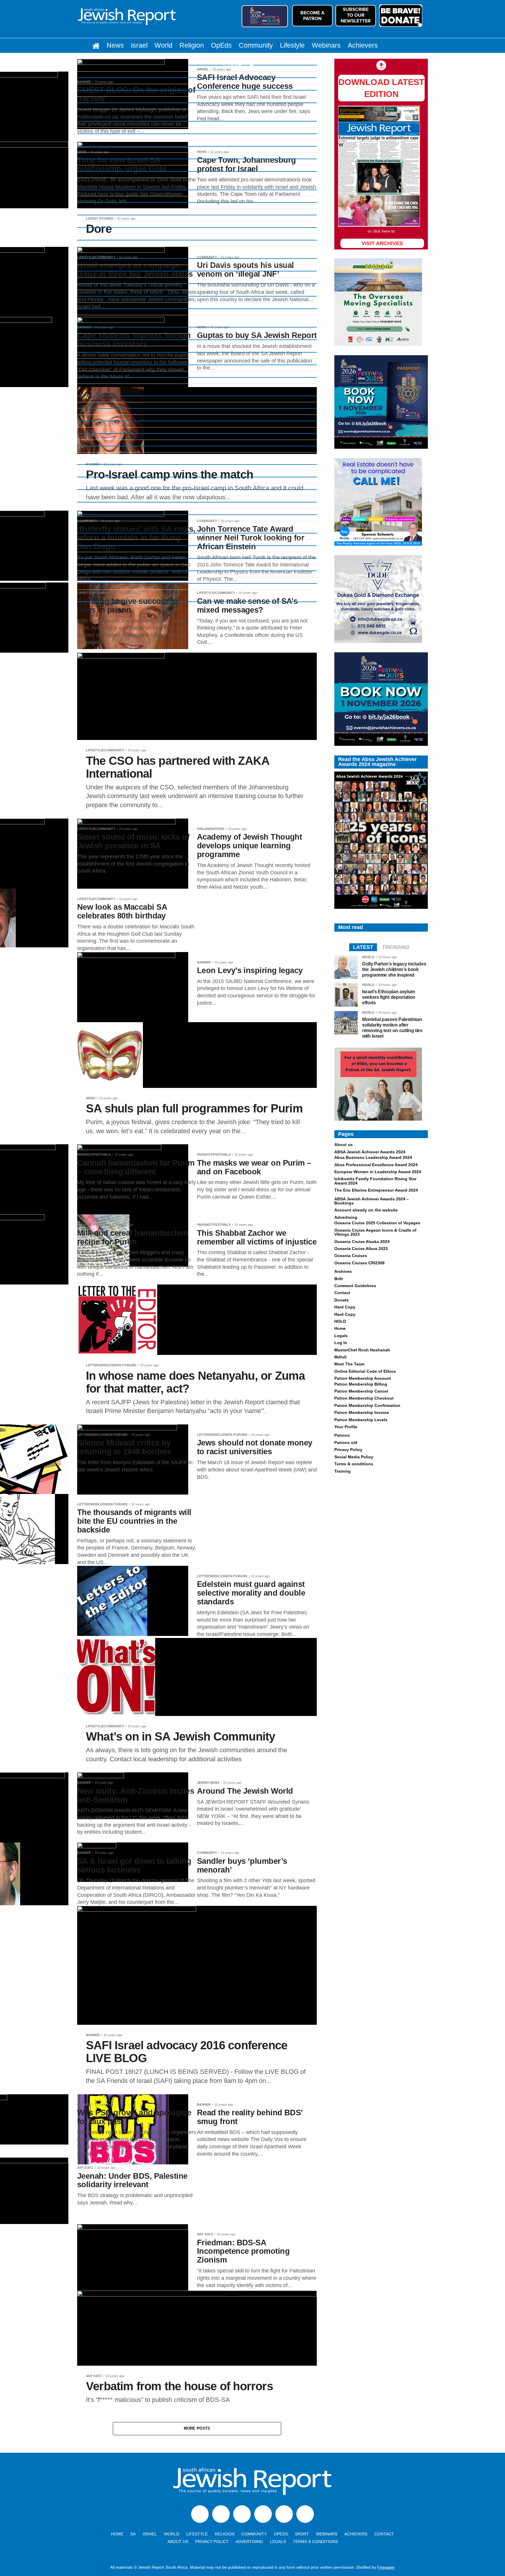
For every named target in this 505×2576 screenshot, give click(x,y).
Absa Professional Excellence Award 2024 (376, 1165)
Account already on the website (366, 1210)
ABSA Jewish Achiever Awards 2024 (370, 1152)
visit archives (382, 243)
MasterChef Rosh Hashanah (362, 1350)
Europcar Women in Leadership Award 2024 (378, 1172)
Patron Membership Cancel (361, 1391)
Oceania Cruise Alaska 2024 (362, 1242)
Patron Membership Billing (361, 1384)
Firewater (386, 2567)
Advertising (346, 1217)
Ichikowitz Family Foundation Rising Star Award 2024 (375, 1181)
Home (340, 1328)
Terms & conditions (354, 1464)
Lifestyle (292, 45)
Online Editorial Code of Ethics (365, 1371)
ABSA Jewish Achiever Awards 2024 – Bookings (372, 1201)
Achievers (363, 45)
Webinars (326, 45)
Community (256, 45)
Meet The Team (349, 1364)
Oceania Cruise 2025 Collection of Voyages (377, 1223)
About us (344, 1145)
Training (343, 1471)
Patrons (342, 1435)
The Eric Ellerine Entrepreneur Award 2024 (376, 1190)
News (115, 45)
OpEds (221, 45)
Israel (139, 45)
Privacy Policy (348, 1450)
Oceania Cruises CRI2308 (359, 1263)
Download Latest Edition (381, 88)
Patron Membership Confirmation (367, 1405)
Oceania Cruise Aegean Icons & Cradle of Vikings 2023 (375, 1232)
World (164, 45)
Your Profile (346, 1427)
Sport (302, 2534)
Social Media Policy (354, 1457)
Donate (341, 1300)
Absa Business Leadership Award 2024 (373, 1157)
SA (133, 2534)
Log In (341, 1343)
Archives (343, 1271)
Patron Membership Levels (361, 1420)
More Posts (197, 2428)
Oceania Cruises (351, 1256)
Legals (341, 1336)
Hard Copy (345, 1307)
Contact (235, 65)
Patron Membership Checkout (364, 1398)
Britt (339, 1279)
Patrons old (346, 1443)
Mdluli (340, 1357)
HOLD (340, 1321)
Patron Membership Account (363, 1378)
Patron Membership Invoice (362, 1412)
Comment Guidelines (355, 1286)
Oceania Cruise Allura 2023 (361, 1249)
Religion (192, 45)
